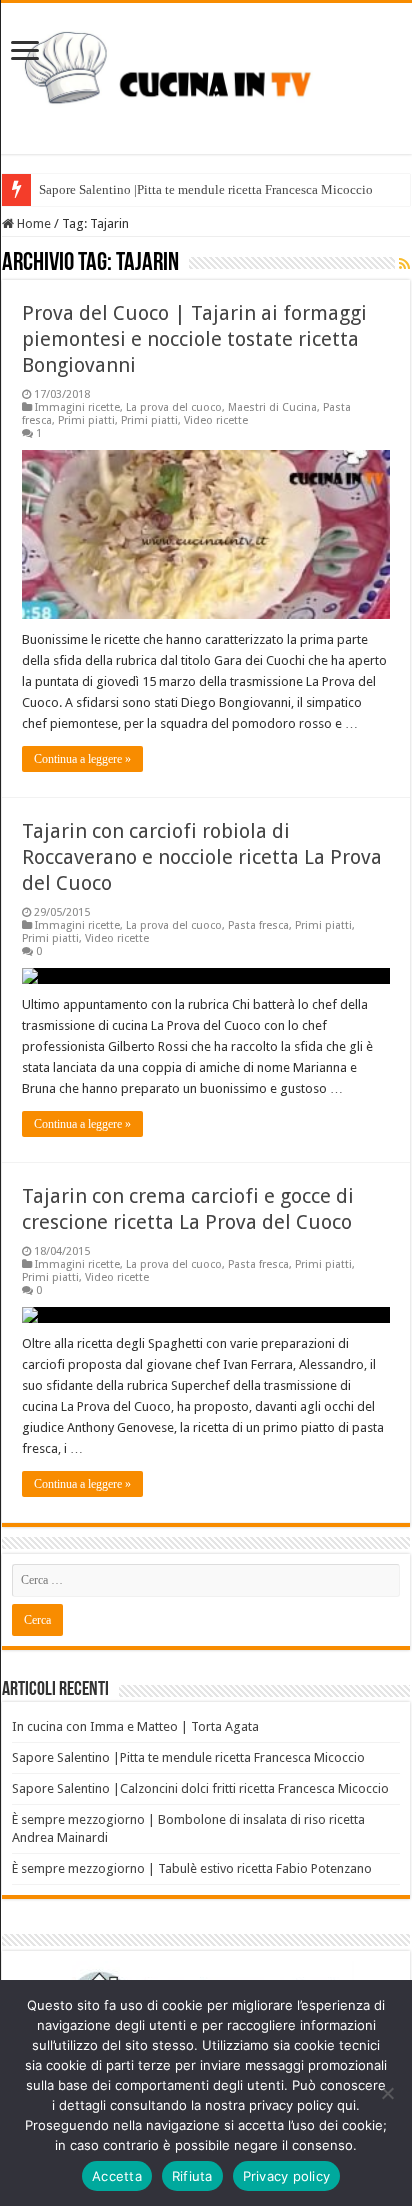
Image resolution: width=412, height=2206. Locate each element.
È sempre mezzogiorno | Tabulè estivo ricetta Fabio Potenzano (192, 1868)
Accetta (117, 2176)
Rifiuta (192, 2176)
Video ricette (216, 420)
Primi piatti (86, 420)
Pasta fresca (258, 925)
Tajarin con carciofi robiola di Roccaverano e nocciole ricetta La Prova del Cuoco (202, 857)
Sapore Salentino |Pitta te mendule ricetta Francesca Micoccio (206, 189)
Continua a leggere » (82, 759)
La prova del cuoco (174, 407)
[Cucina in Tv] (206, 75)
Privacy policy (287, 2176)
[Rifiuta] (387, 2093)
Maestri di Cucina (272, 407)
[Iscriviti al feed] (404, 264)
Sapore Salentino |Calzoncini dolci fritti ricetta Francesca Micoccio (200, 1788)
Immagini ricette (77, 407)
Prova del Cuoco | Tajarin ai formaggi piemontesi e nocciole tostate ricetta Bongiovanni (194, 339)
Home (32, 223)
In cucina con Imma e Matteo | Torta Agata (135, 1726)
